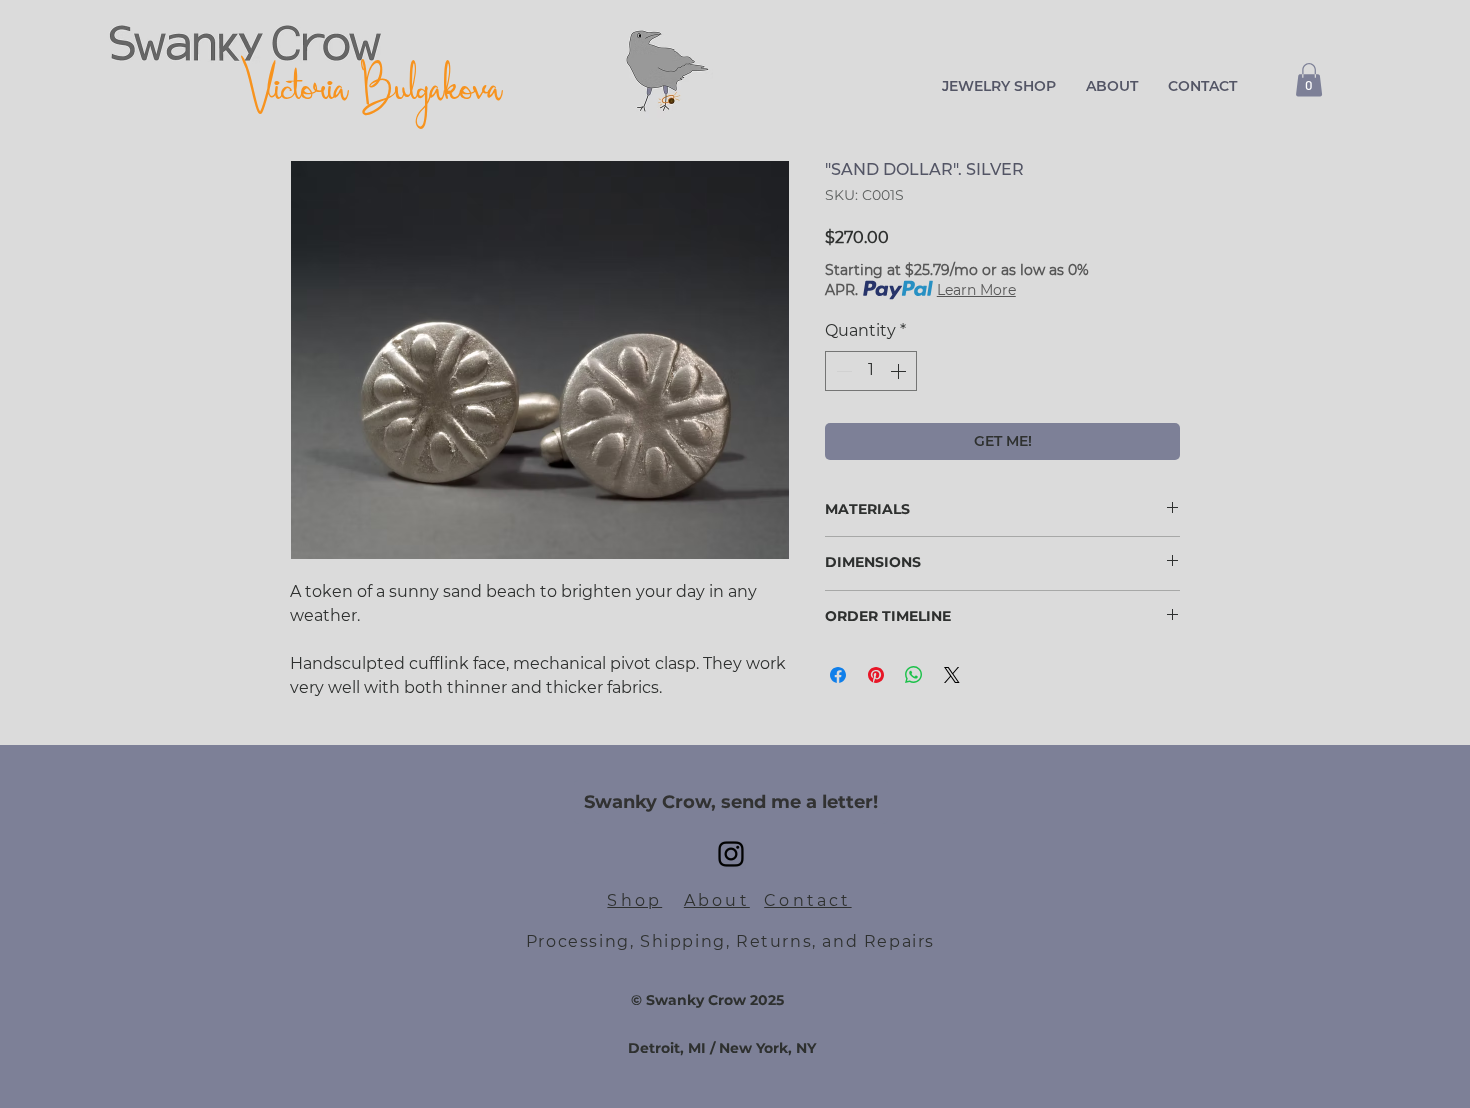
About (717, 900)
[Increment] (900, 371)
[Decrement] (842, 371)
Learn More (976, 290)
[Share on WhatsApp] (914, 675)
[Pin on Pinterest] (876, 675)
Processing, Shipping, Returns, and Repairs (730, 941)
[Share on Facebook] (838, 675)
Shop (634, 900)
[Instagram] (731, 854)
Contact (807, 900)
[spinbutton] (871, 371)
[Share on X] (952, 675)
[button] (999, 86)
